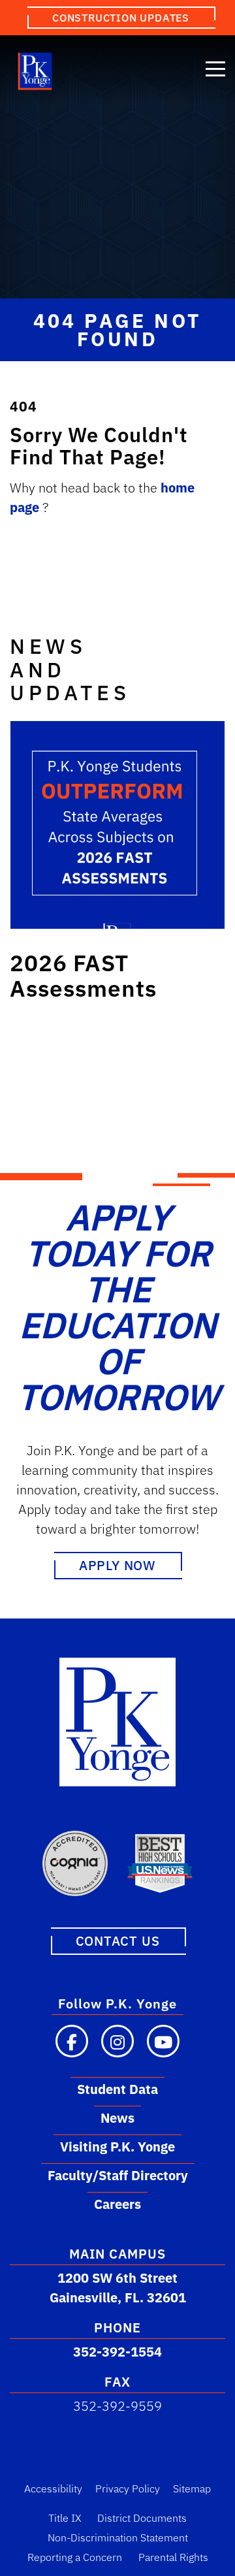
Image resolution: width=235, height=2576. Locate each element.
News (117, 2118)
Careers (117, 2204)
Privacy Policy (128, 2488)
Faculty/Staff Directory (118, 2175)
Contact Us (118, 1941)
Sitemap (192, 2488)
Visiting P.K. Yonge (117, 2147)
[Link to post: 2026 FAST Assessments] (117, 825)
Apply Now (117, 1565)
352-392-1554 (117, 2352)
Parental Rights (173, 2557)
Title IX (65, 2518)
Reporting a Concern (75, 2557)
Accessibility (53, 2488)
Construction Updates (121, 18)
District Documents (142, 2518)
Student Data (117, 2089)
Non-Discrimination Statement (118, 2537)
